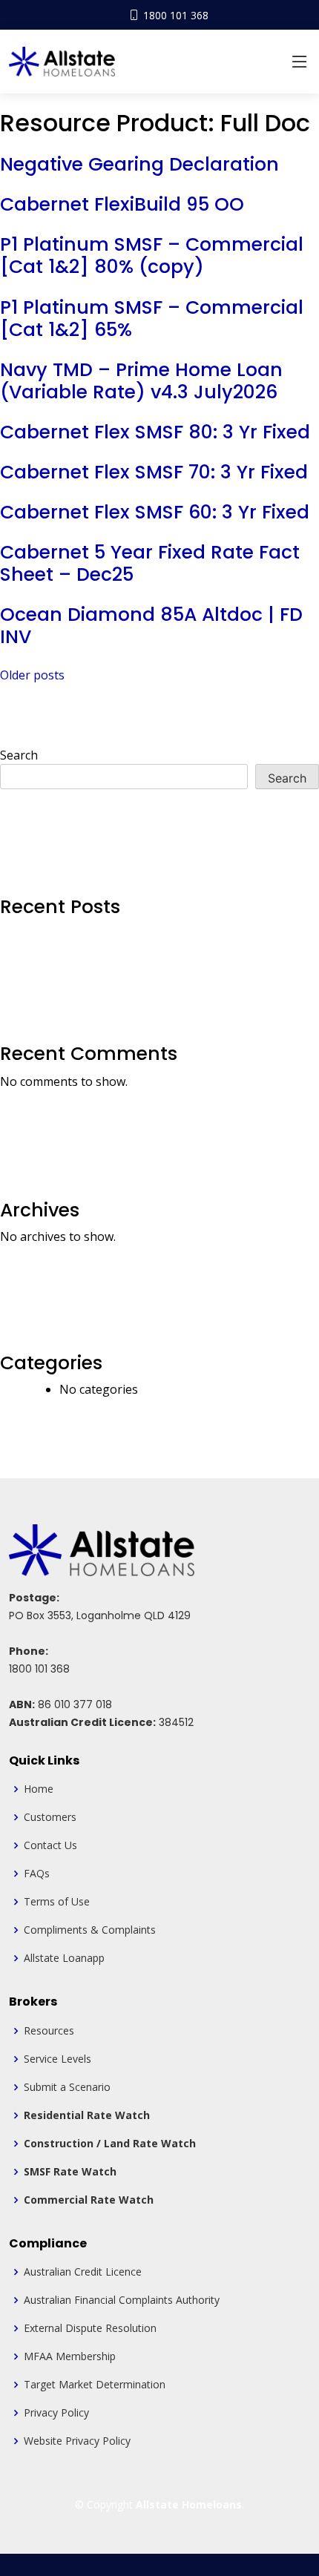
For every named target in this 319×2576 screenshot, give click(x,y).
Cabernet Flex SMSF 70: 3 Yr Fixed (154, 472)
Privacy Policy (56, 2413)
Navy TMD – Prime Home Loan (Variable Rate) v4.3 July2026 (141, 381)
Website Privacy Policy (77, 2441)
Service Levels (57, 2059)
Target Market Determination (95, 2385)
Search (19, 755)
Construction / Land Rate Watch (110, 2144)
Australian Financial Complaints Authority (122, 2300)
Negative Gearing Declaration (139, 164)
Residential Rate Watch (87, 2115)
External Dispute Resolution (90, 2328)
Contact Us (50, 1845)
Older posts (32, 675)
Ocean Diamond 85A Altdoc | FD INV (151, 626)
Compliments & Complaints (90, 1930)
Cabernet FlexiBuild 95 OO (122, 204)
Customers (50, 1817)
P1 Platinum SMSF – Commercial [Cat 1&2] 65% (152, 319)
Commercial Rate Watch (89, 2200)
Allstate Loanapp (64, 1958)
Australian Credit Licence (83, 2272)
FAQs (37, 1874)
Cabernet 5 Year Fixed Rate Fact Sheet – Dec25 (150, 563)
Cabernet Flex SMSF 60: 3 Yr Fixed (155, 512)
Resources (49, 2031)
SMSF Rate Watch (70, 2172)
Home (39, 1789)
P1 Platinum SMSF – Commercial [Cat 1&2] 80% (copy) (152, 256)
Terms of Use (57, 1902)
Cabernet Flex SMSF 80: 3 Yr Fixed (155, 432)
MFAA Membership (70, 2356)
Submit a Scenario (67, 2087)
